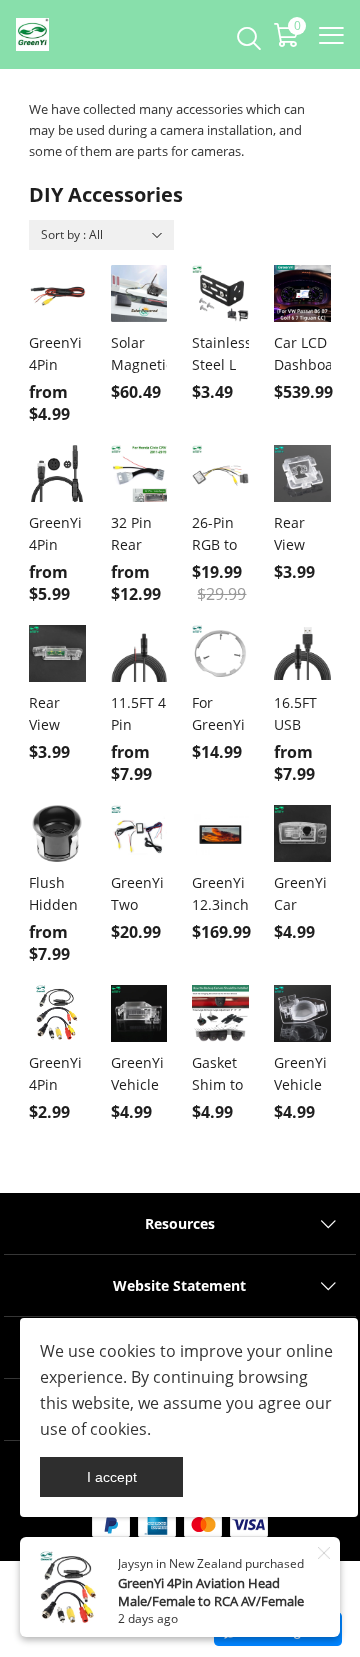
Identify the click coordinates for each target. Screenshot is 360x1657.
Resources (180, 1223)
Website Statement (179, 1285)
